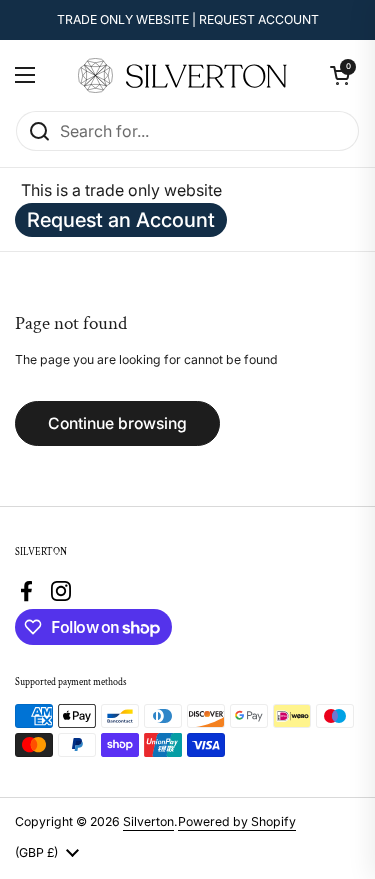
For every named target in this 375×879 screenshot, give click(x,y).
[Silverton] (183, 75)
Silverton (148, 821)
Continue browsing (117, 423)
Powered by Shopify (237, 821)
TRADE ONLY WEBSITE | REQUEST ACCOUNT (188, 19)
